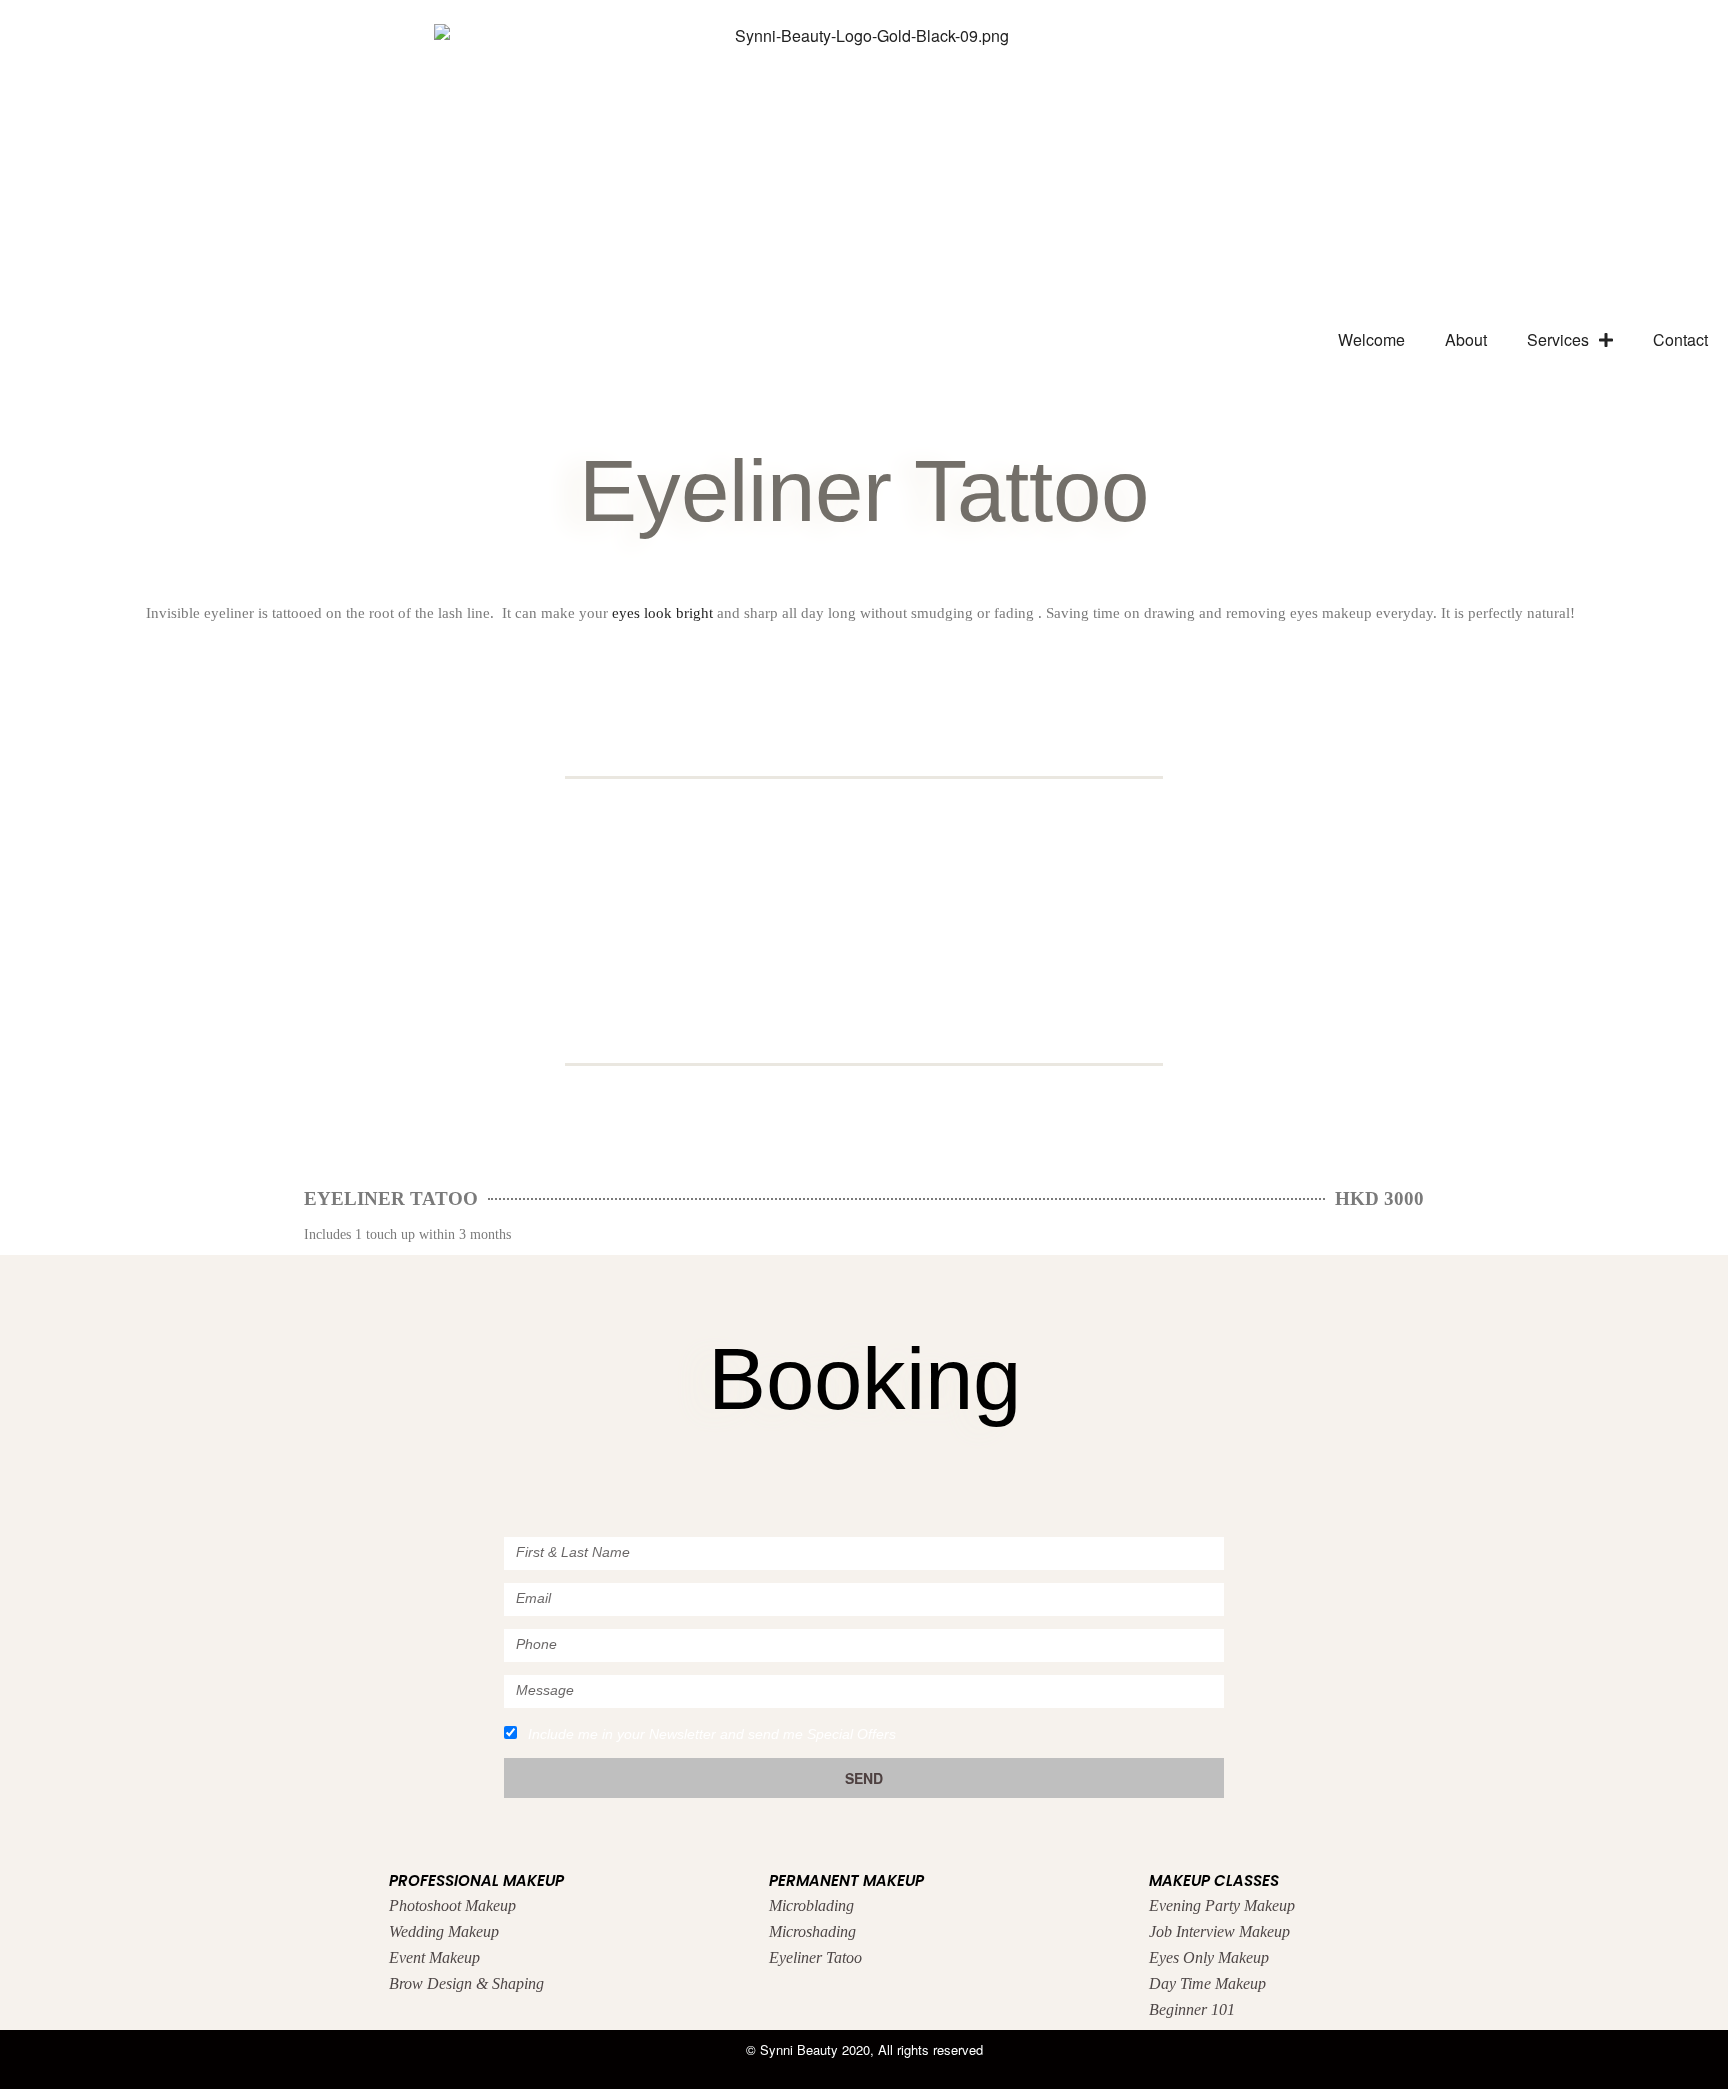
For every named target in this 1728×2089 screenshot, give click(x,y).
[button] (28, 906)
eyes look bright (662, 613)
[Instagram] (784, 1481)
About (1466, 339)
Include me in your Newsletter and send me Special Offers (712, 1734)
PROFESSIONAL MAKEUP (476, 1880)
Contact (1680, 339)
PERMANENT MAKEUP (846, 1880)
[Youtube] (944, 1481)
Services (1558, 339)
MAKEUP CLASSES (1214, 1880)
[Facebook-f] (864, 1481)
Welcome (1371, 339)
